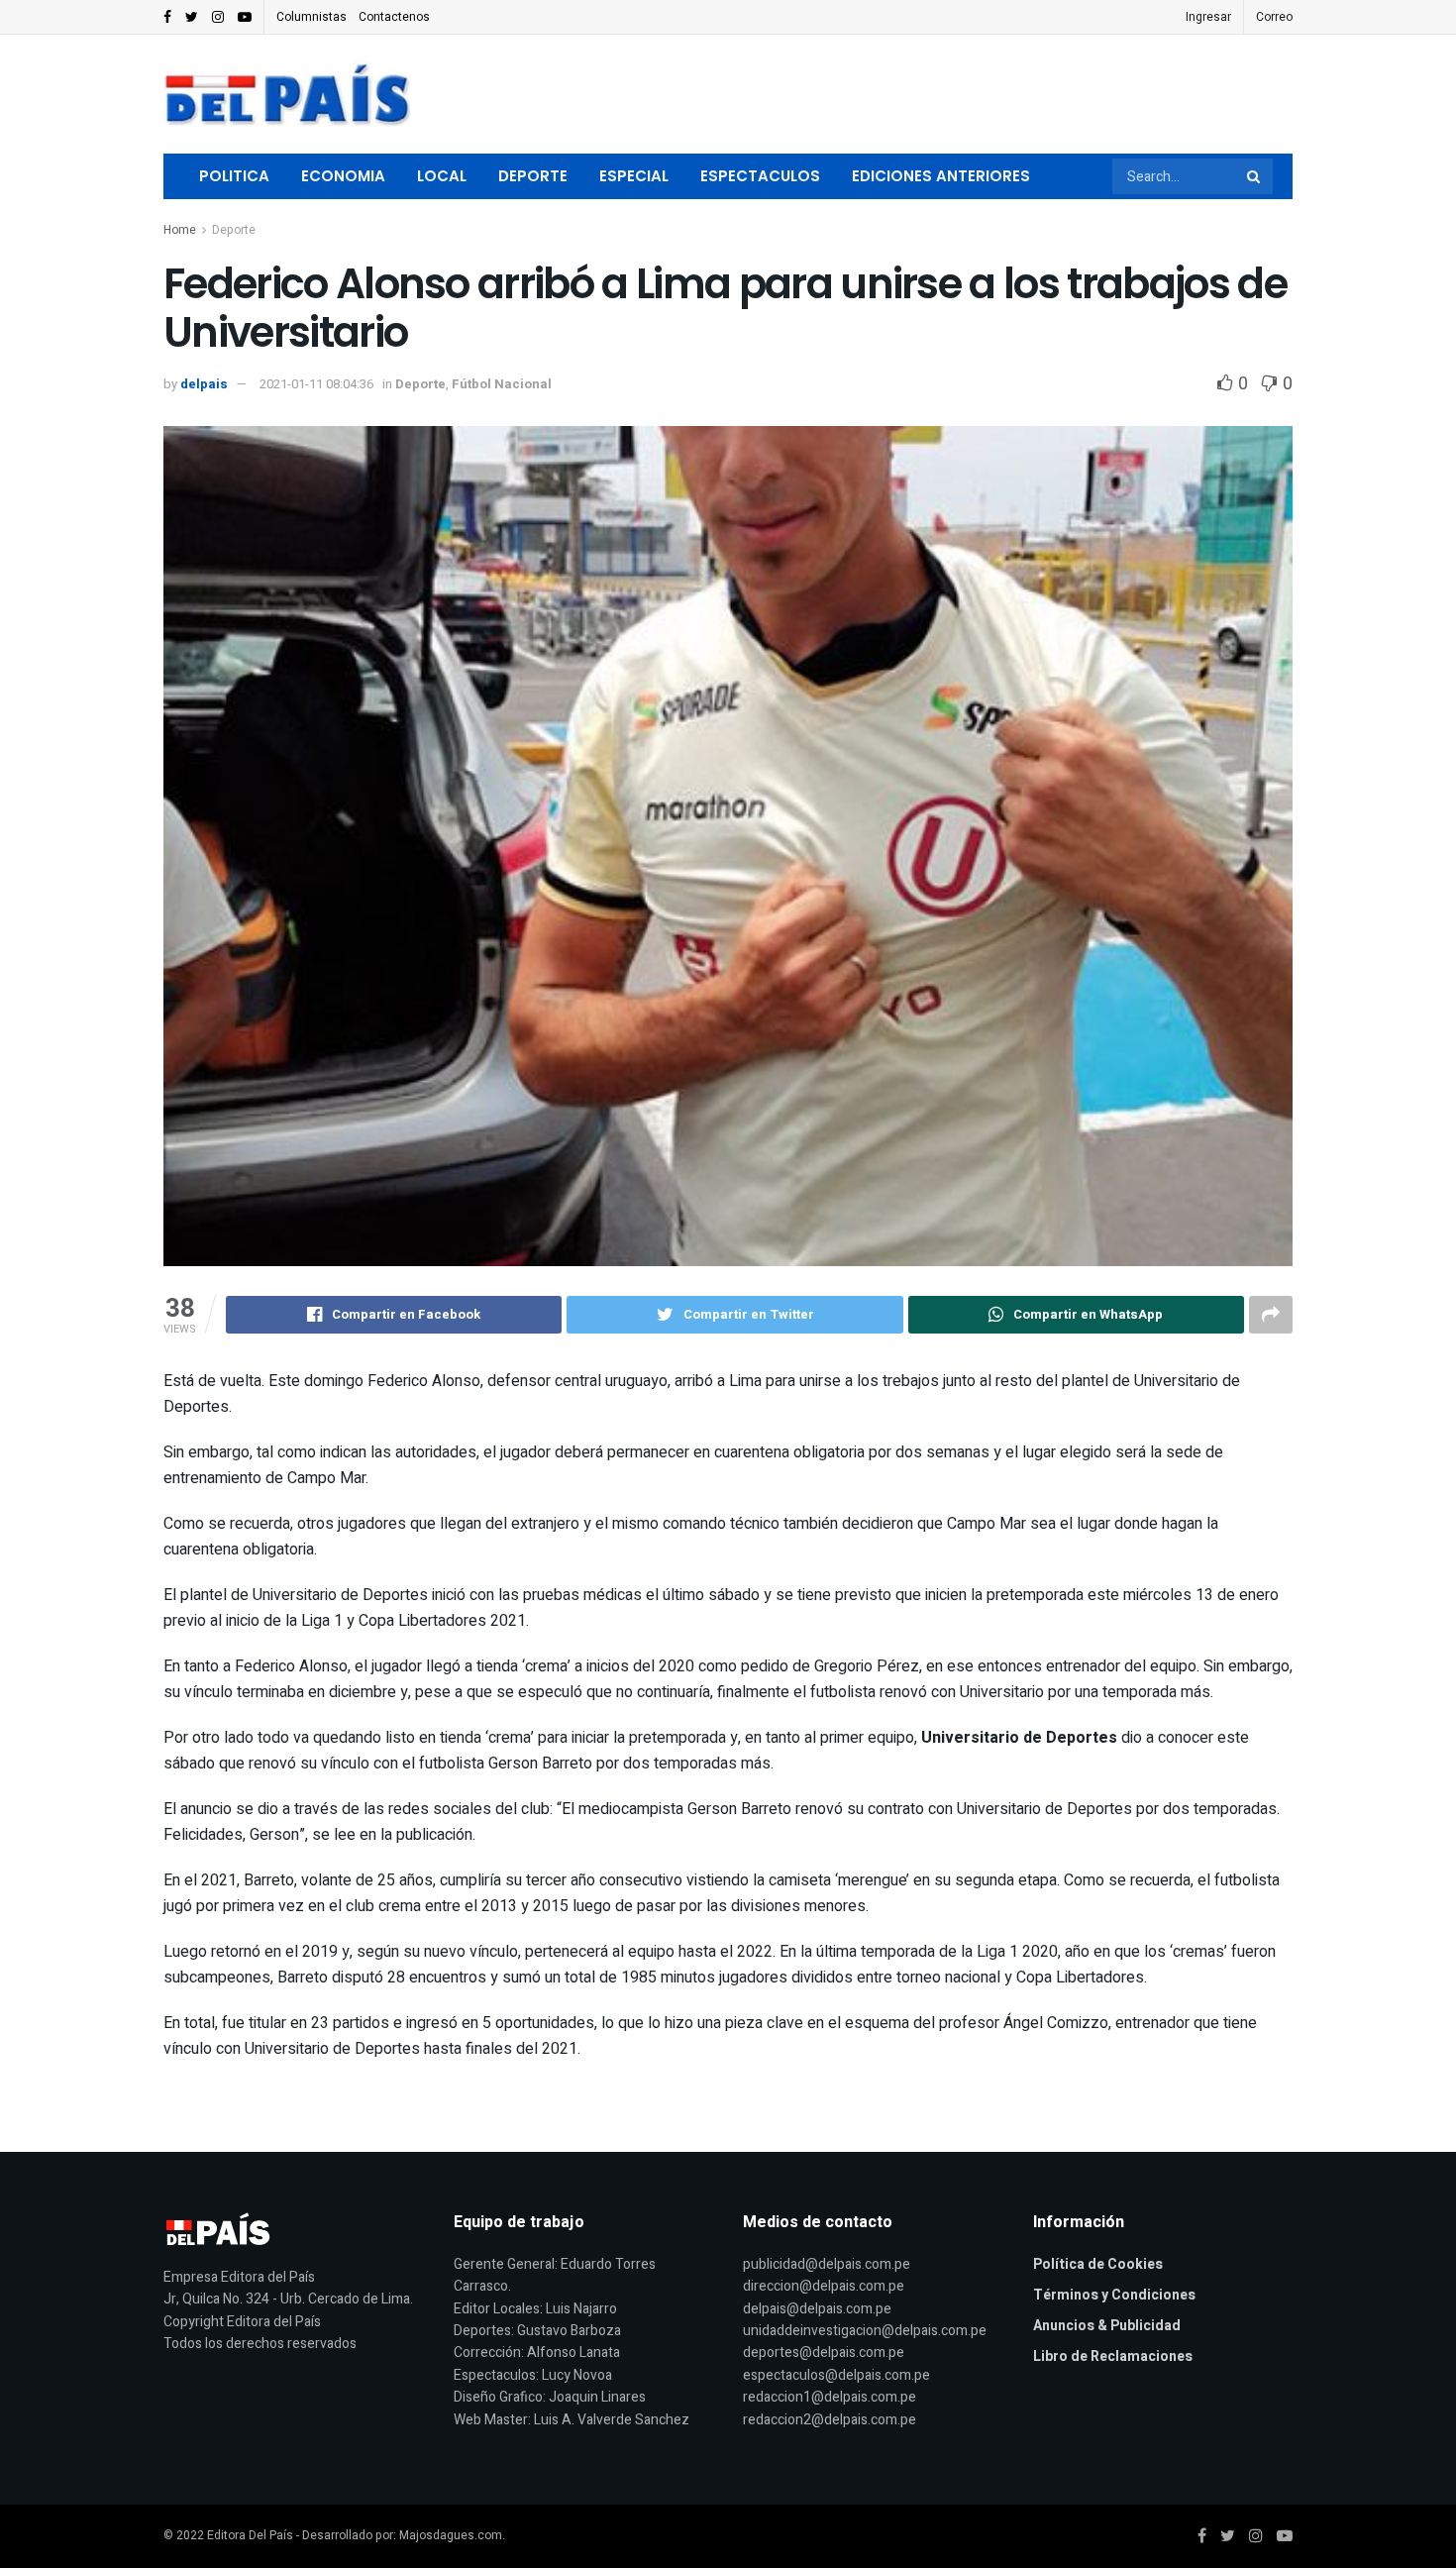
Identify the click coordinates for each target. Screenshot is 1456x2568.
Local (442, 176)
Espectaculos (760, 176)
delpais (204, 384)
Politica (234, 176)
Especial (634, 176)
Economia (343, 176)
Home (180, 230)
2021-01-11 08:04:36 (316, 384)
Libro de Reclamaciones (1113, 2356)
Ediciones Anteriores (941, 176)
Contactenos (394, 17)
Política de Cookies (1098, 2264)
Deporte (533, 176)
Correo (1274, 17)
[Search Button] (1255, 176)
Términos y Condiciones (1114, 2295)
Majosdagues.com (451, 2535)
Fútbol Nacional (502, 384)
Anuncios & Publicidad (1107, 2326)
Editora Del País (250, 2535)
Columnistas (312, 17)
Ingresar (1208, 17)
